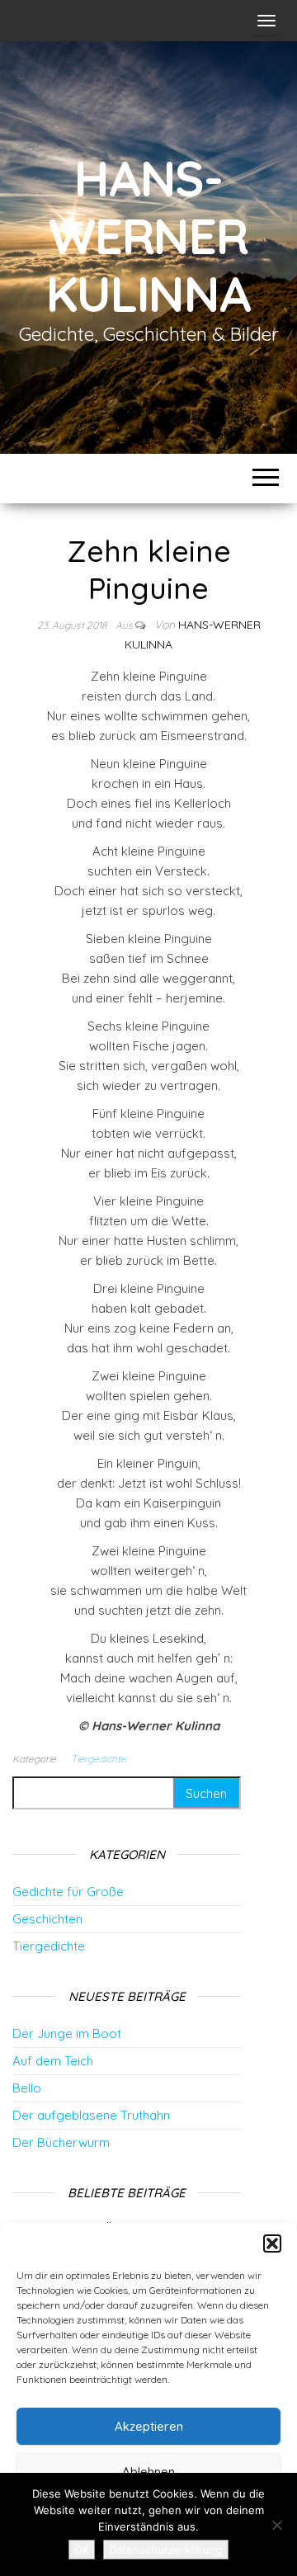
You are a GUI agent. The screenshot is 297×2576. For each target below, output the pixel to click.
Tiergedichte (99, 1759)
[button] (272, 2243)
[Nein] (276, 2525)
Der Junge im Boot (67, 2033)
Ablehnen (148, 2472)
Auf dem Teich (53, 2061)
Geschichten (47, 1919)
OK (82, 2550)
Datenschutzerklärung (166, 2550)
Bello (27, 2088)
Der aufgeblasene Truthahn (91, 2115)
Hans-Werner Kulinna (148, 236)
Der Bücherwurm (61, 2142)
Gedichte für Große (68, 1892)
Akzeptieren (149, 2426)
